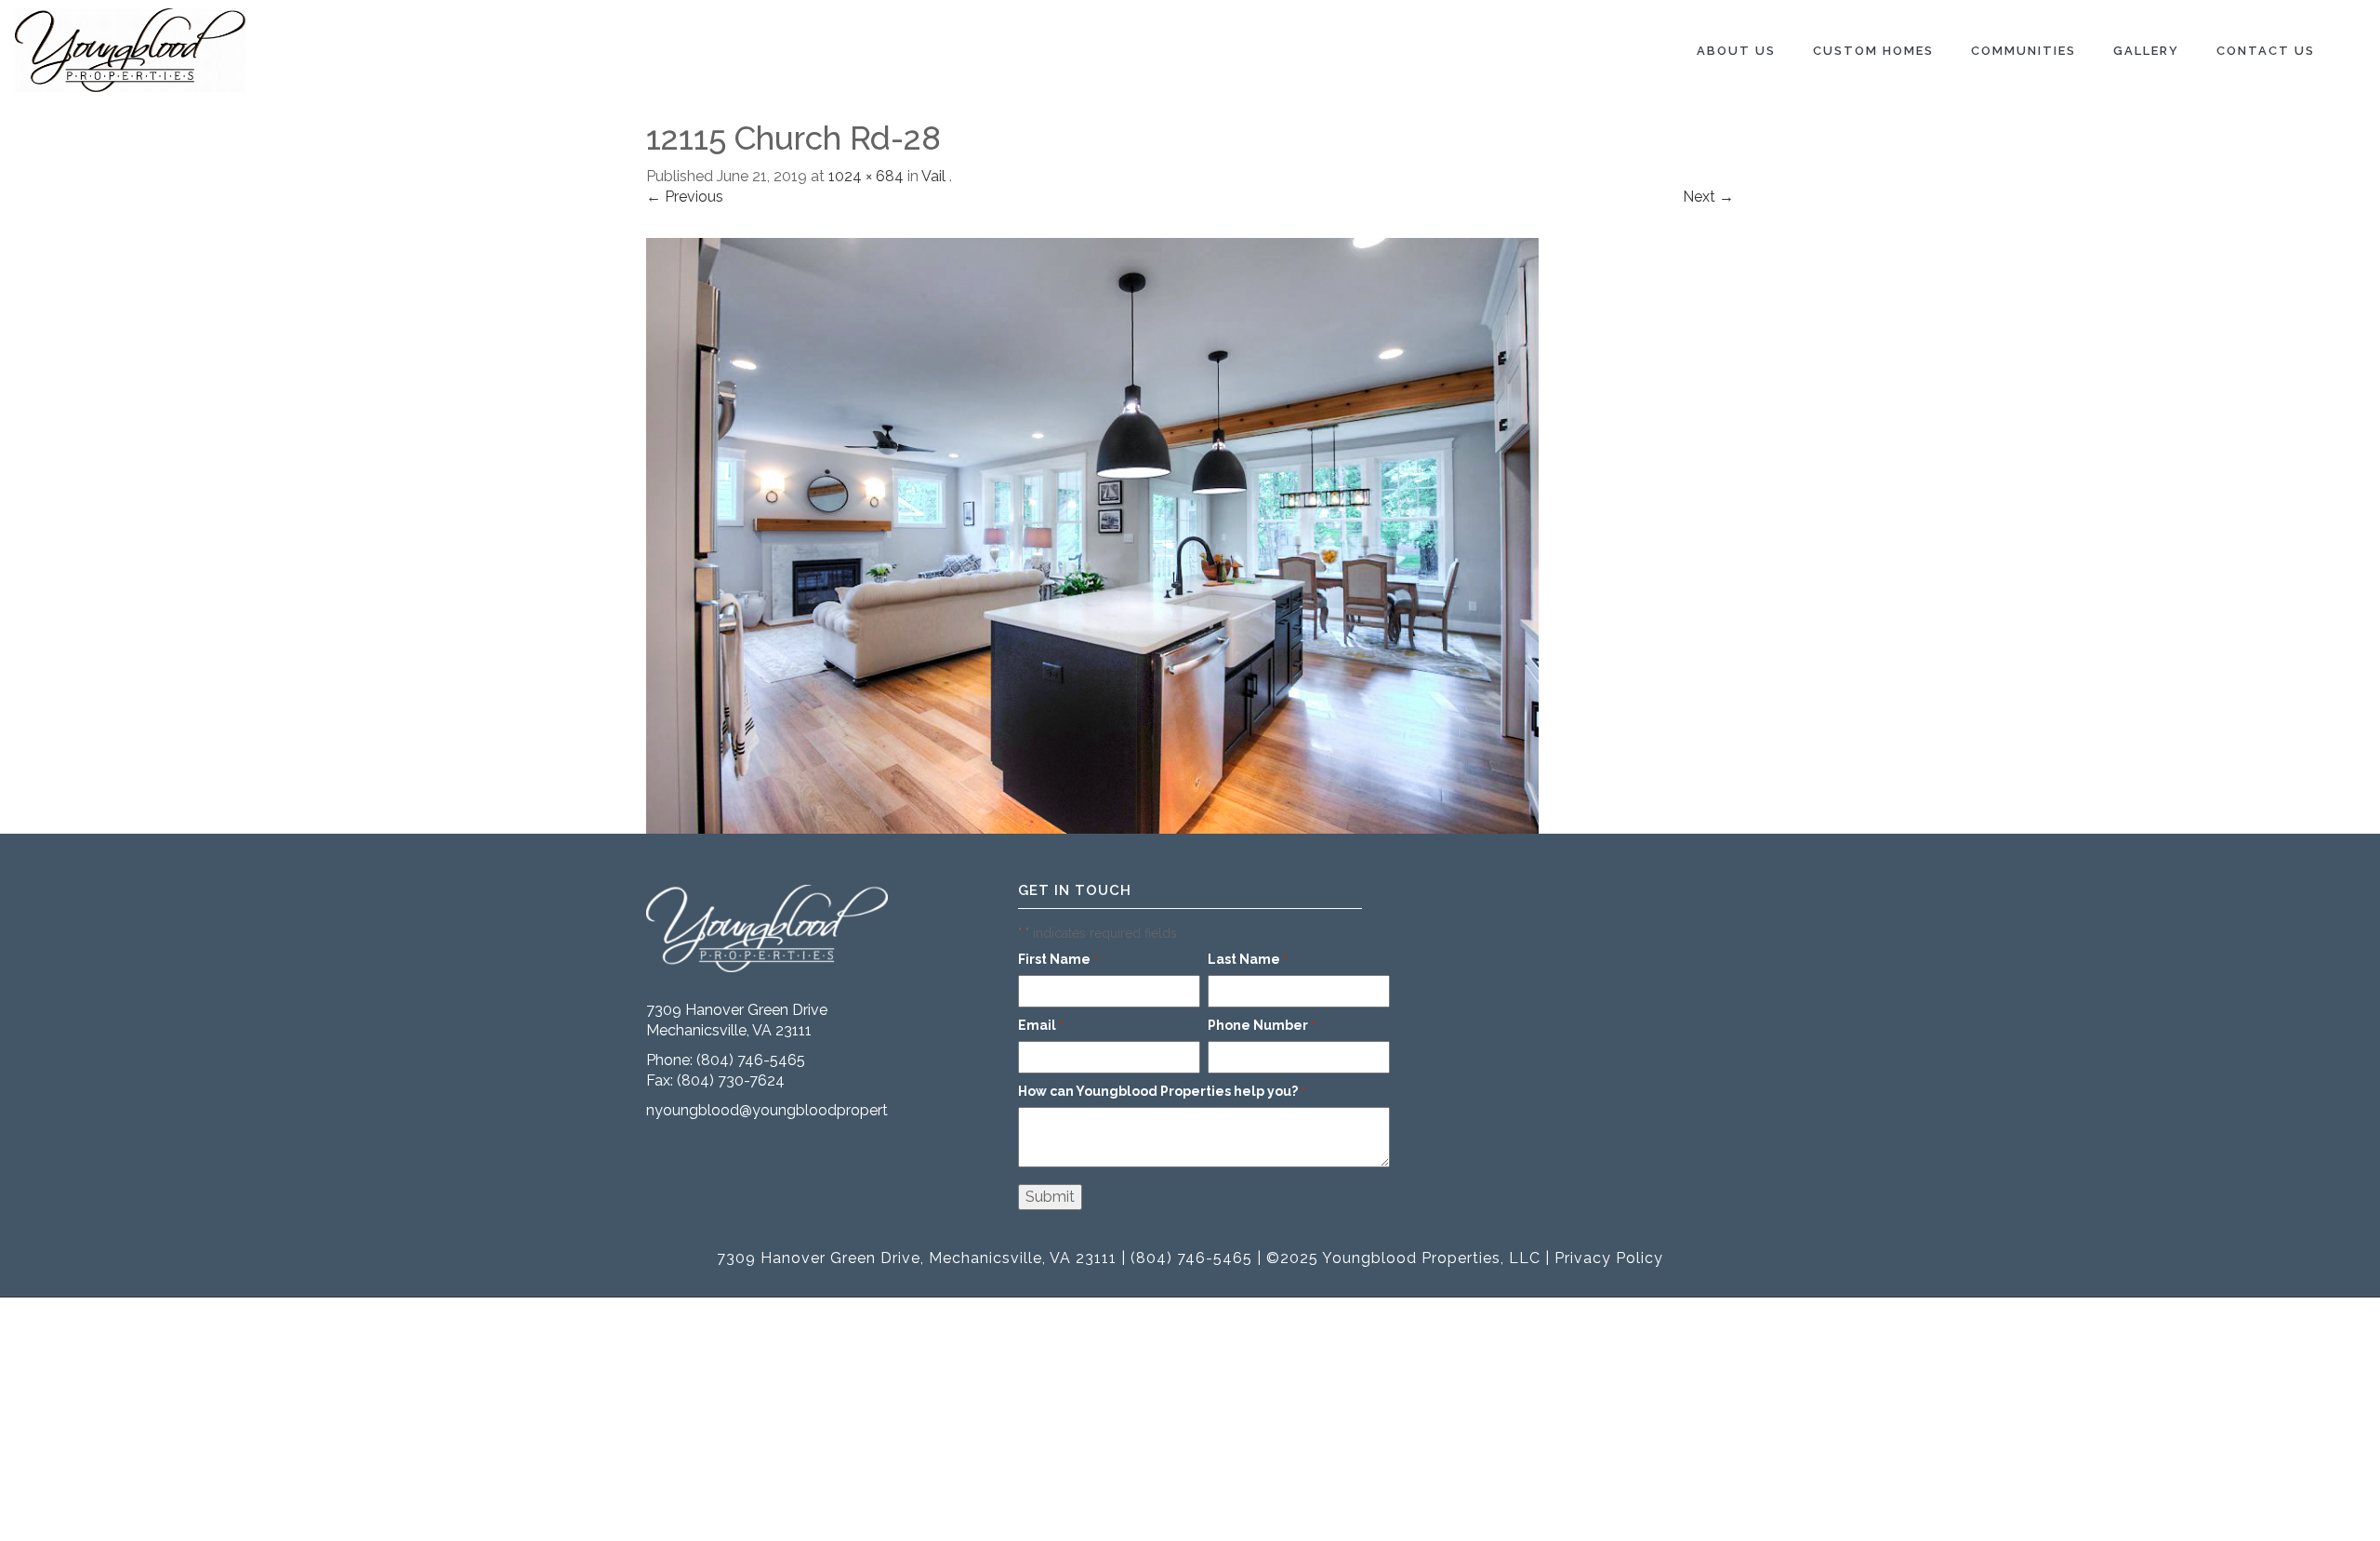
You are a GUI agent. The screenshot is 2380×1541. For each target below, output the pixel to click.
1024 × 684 (866, 176)
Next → (1708, 197)
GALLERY (2146, 51)
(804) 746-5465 (751, 1060)
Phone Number (1262, 1025)
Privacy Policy (1609, 1258)
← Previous (685, 197)
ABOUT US (1736, 51)
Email (1041, 1025)
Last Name (1248, 959)
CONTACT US (2266, 51)
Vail (933, 176)
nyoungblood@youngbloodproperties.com (793, 1110)
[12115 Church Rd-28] (1092, 534)
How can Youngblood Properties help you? (1162, 1091)
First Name (1058, 959)
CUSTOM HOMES (1873, 51)
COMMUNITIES (2023, 51)
